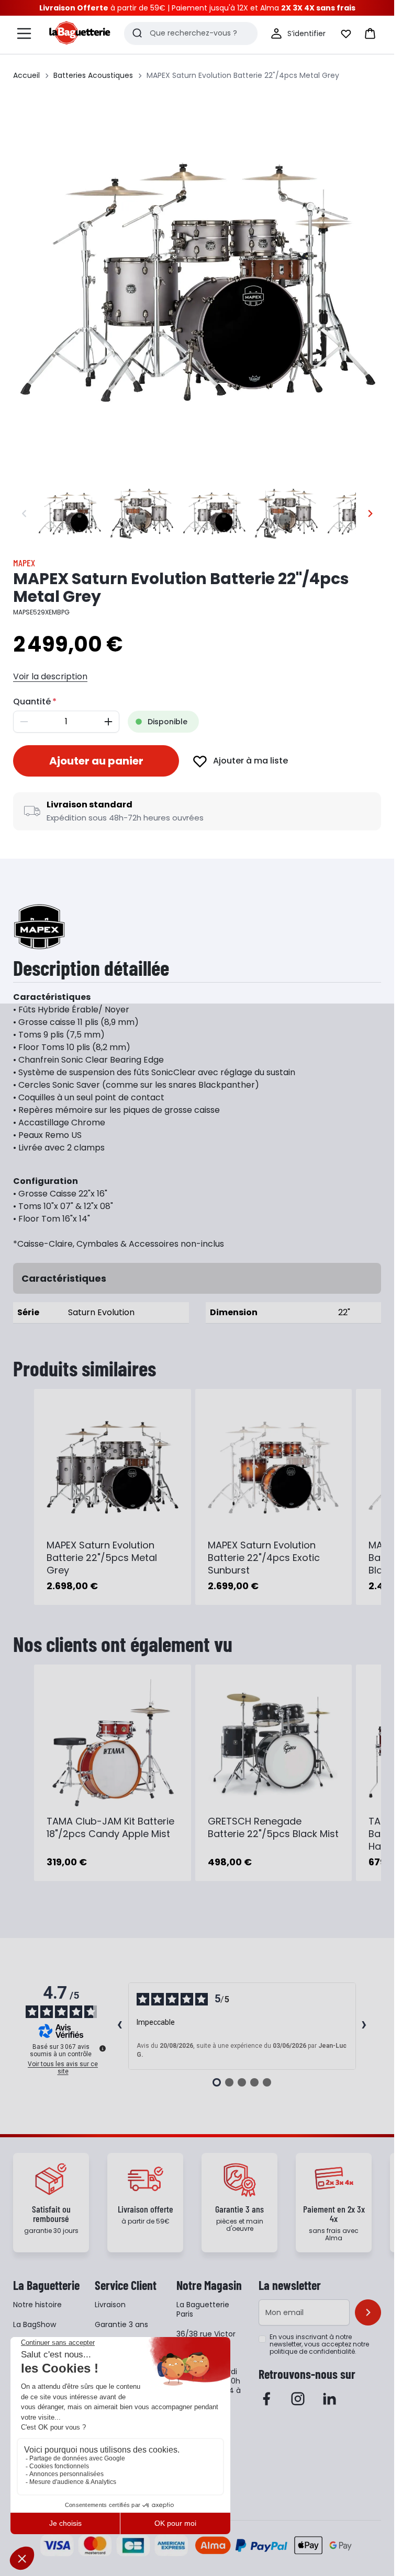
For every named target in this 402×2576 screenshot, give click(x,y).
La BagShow (35, 2324)
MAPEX (24, 563)
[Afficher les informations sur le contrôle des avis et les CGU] (103, 2048)
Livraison (110, 2305)
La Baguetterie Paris (203, 2309)
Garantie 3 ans (121, 2324)
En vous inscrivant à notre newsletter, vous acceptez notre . (319, 2344)
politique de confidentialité (312, 2351)
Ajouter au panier (96, 761)
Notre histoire (37, 2305)
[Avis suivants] (364, 2026)
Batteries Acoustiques (93, 75)
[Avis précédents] (120, 2026)
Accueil (26, 75)
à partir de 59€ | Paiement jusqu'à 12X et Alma (197, 8)
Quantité (32, 702)
